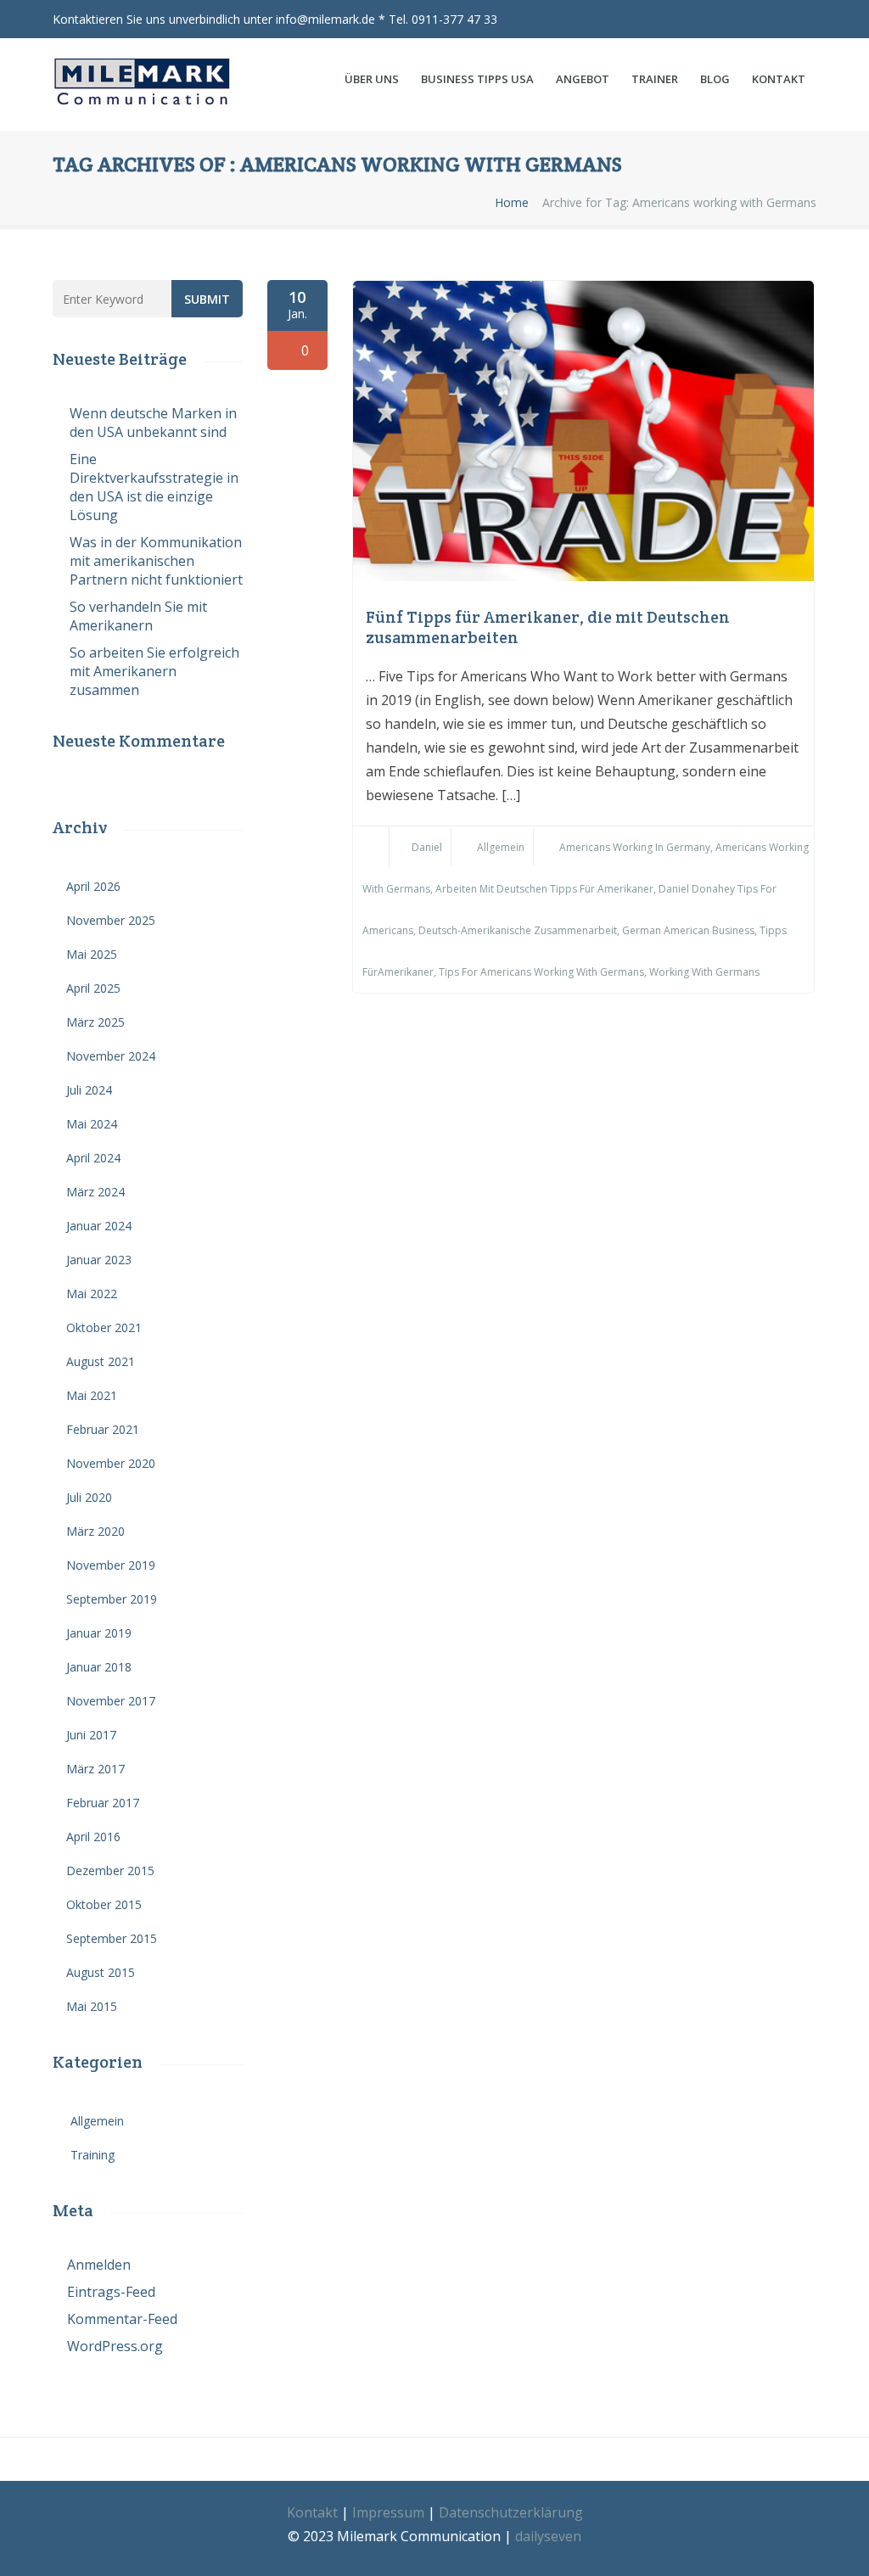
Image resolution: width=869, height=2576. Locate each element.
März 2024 (95, 1192)
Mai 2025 (92, 954)
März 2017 (95, 1769)
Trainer (655, 79)
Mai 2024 (92, 1124)
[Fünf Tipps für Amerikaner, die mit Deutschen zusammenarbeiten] (583, 576)
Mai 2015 (92, 2006)
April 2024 (93, 1158)
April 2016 (93, 1837)
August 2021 (101, 1361)
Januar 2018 (99, 1667)
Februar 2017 (103, 1803)
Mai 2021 (92, 1395)
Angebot (583, 79)
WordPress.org (115, 2346)
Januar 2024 (99, 1226)
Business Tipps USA (477, 79)
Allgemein (501, 847)
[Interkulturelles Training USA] (148, 85)
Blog (715, 79)
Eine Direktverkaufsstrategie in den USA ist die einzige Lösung (154, 487)
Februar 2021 (103, 1429)
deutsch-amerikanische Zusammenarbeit (518, 930)
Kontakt (779, 79)
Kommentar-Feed (122, 2319)
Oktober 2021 (104, 1327)
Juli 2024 (89, 1090)
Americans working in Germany (635, 847)
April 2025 (93, 988)
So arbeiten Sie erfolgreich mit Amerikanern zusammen (154, 671)
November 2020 (111, 1463)
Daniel (427, 847)
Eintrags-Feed (111, 2292)
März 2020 (95, 1531)
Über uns (372, 79)
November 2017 (111, 1701)
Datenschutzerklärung (511, 2512)
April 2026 (93, 886)
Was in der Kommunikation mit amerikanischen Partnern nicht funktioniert (156, 561)
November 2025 (111, 920)
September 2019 (112, 1599)
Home (512, 203)
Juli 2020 (89, 1497)
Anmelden (99, 2265)
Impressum (388, 2512)
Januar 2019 (99, 1633)
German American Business (688, 930)
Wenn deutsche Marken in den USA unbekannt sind (153, 423)
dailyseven (548, 2536)
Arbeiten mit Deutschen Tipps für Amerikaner (544, 889)
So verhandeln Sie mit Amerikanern (138, 616)
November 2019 (111, 1565)
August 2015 (101, 1972)
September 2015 (112, 1938)
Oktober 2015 (104, 1904)
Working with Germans (704, 972)
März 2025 (95, 1022)
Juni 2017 (91, 1735)
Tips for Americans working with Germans (541, 972)
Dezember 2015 (110, 1870)
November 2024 (111, 1056)
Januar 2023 (99, 1260)
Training (93, 2155)
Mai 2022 (92, 1294)
